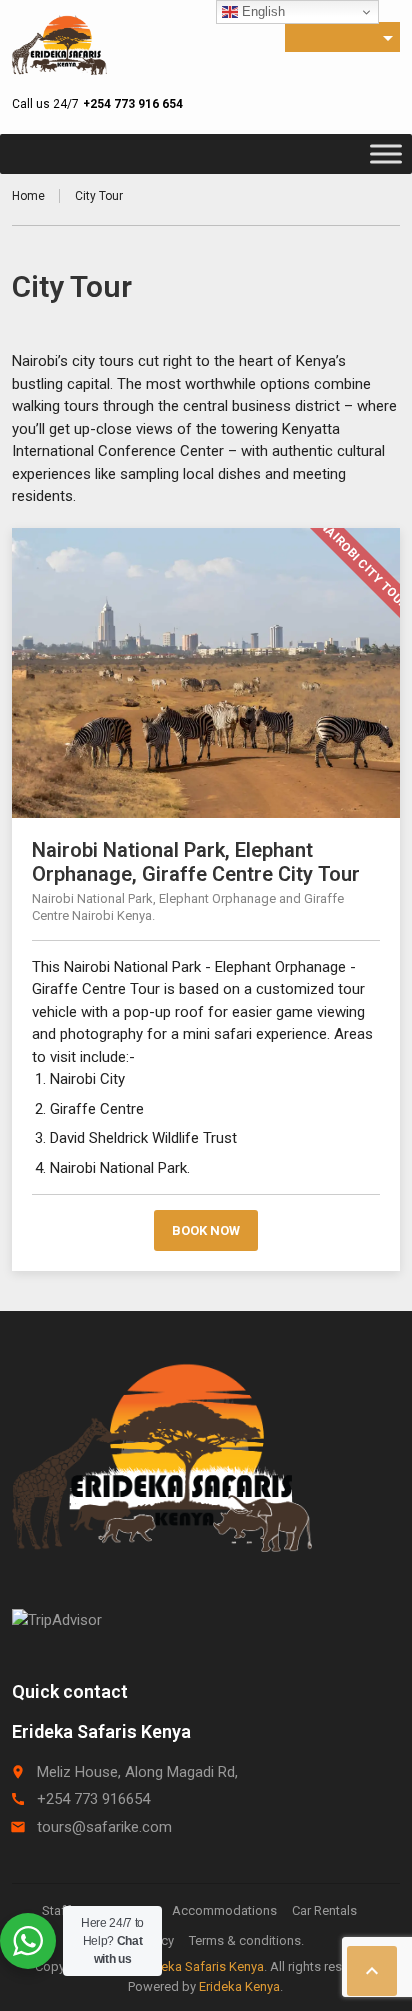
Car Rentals (324, 1910)
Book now (206, 1230)
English (261, 11)
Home (28, 196)
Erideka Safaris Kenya (201, 1966)
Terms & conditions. (246, 1940)
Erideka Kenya (239, 1986)
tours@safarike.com (104, 1827)
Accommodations (224, 1910)
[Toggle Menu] (386, 153)
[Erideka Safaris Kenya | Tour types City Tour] (59, 45)
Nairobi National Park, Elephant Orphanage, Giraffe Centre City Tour (196, 862)
